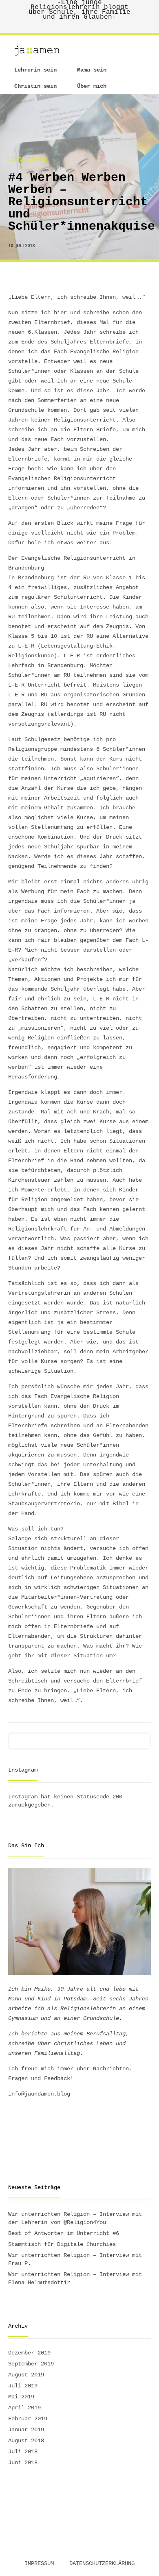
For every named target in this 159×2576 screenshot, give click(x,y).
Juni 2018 (23, 2463)
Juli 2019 (23, 2386)
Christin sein (35, 86)
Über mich (92, 86)
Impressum (39, 2563)
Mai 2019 (21, 2397)
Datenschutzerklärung (102, 2563)
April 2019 (24, 2408)
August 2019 (26, 2375)
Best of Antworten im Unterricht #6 (64, 2233)
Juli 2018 (23, 2452)
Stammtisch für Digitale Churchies (62, 2244)
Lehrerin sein (35, 70)
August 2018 (26, 2441)
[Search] (145, 1737)
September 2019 (31, 2364)
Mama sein (92, 70)
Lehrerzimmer (28, 159)
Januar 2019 (26, 2430)
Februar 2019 (28, 2419)
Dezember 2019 (29, 2353)
